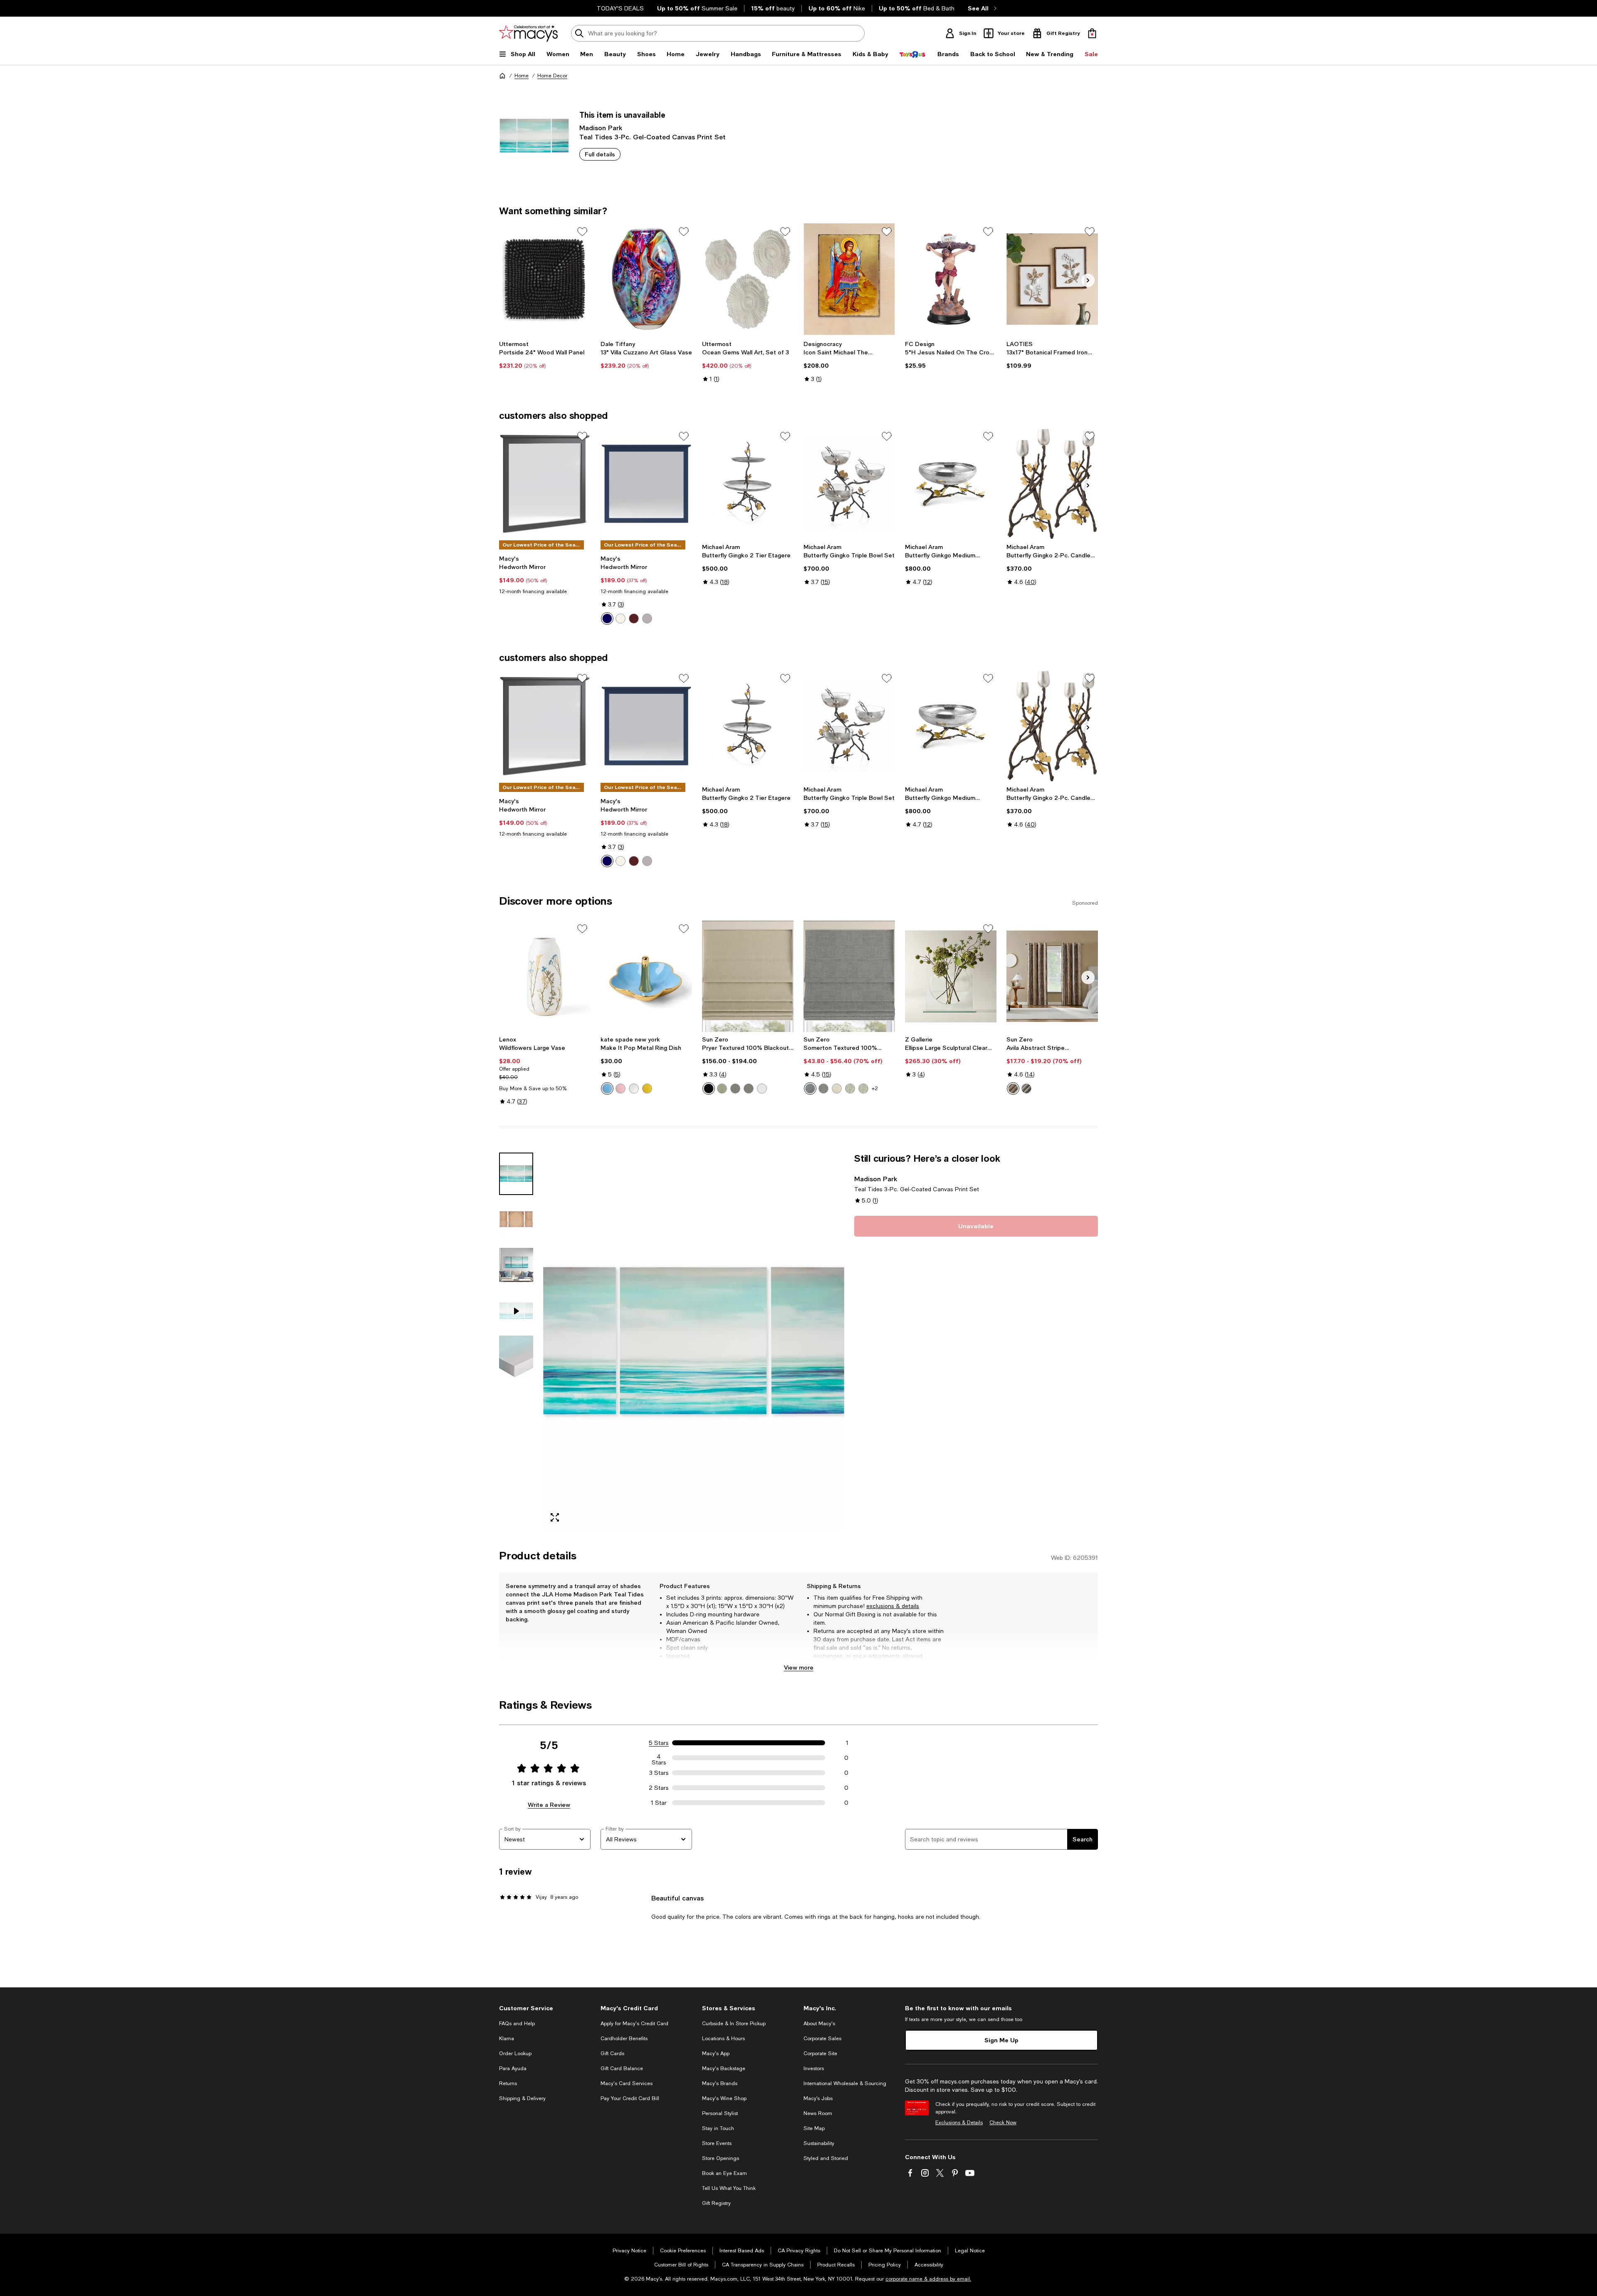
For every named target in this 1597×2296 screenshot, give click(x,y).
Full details (600, 154)
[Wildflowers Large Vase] (545, 976)
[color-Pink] (621, 1089)
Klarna (507, 2039)
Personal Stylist (720, 2113)
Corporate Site (820, 2054)
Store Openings (721, 2158)
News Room (818, 2113)
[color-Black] (709, 1089)
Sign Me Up (1001, 2040)
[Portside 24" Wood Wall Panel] (545, 279)
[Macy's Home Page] (528, 33)
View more (799, 1667)
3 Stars (659, 1773)
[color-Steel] (735, 1089)
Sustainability (819, 2143)
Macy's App (716, 2054)
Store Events (717, 2143)
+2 (875, 1089)
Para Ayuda (513, 2068)
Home (522, 76)
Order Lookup (515, 2054)
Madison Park (601, 127)
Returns (508, 2083)
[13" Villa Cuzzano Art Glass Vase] (646, 279)
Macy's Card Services (627, 2083)
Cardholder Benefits (624, 2039)
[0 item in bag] (1092, 33)
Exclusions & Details (959, 2123)
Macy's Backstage (724, 2068)
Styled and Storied (826, 2158)
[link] (545, 355)
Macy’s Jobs (818, 2098)
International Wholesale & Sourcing (845, 2083)
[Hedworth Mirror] (545, 484)
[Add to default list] (582, 232)
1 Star (659, 1803)
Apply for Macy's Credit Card (634, 2024)
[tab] (516, 1174)
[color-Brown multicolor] (1013, 1089)
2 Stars (659, 1788)
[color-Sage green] (722, 1089)
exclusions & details (893, 1606)
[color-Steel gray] (749, 1089)
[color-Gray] (823, 1089)
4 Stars (659, 1758)
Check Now (1003, 2123)
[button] (672, 1341)
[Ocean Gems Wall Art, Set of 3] (748, 279)
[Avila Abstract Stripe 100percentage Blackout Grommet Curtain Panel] (1052, 976)
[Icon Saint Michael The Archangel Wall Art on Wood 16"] (849, 279)
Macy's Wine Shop (724, 2098)
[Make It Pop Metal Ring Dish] (646, 976)
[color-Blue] (607, 619)
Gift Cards (612, 2054)
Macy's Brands (720, 2083)
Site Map (814, 2128)
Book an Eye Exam (724, 2173)
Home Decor (552, 76)
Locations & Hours (723, 2039)
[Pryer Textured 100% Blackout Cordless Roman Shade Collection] (748, 976)
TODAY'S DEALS (620, 8)
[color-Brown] (634, 619)
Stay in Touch (718, 2128)
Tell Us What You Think (729, 2188)
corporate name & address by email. (928, 2279)
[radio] (607, 619)
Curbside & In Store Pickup (734, 2024)
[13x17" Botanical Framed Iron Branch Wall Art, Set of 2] (1052, 279)
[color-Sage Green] (850, 1089)
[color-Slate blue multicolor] (1026, 1089)
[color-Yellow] (647, 1089)
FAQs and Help (517, 2024)
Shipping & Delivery (522, 2098)
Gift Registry (716, 2203)
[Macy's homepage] (502, 76)
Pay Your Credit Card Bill (630, 2098)
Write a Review (549, 1805)
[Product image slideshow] (694, 1341)
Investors (814, 2068)
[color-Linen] (837, 1089)
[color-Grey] (647, 619)
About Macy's (819, 2024)
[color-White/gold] (634, 1089)
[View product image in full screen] (555, 1517)
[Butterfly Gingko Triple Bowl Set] (849, 484)
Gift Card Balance (622, 2068)
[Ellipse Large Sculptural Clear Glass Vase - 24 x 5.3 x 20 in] (951, 976)
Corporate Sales (822, 2039)
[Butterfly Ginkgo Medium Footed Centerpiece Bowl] (951, 484)
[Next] (1088, 280)
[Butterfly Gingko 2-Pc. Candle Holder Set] (1052, 484)
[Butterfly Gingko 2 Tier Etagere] (748, 484)
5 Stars (659, 1743)
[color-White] (621, 619)
